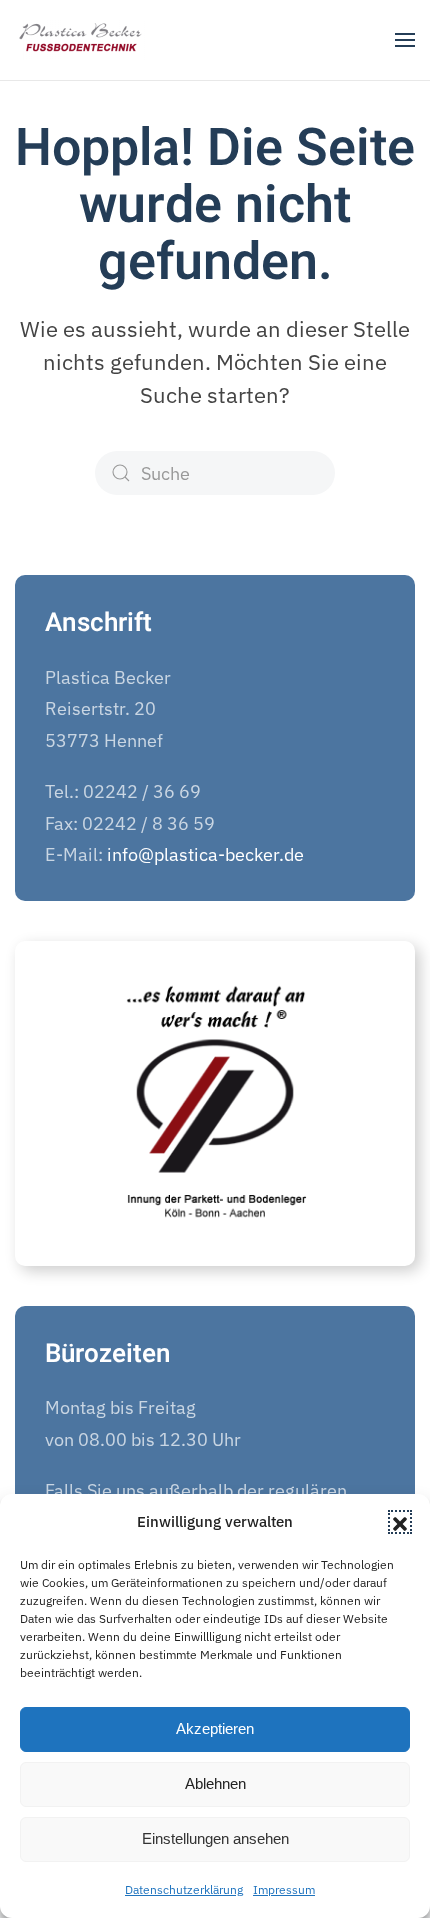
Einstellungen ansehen (215, 1838)
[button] (400, 1522)
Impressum (284, 1889)
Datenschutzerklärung (184, 1889)
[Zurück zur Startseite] (81, 40)
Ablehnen (215, 1783)
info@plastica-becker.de (205, 854)
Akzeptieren (215, 1728)
